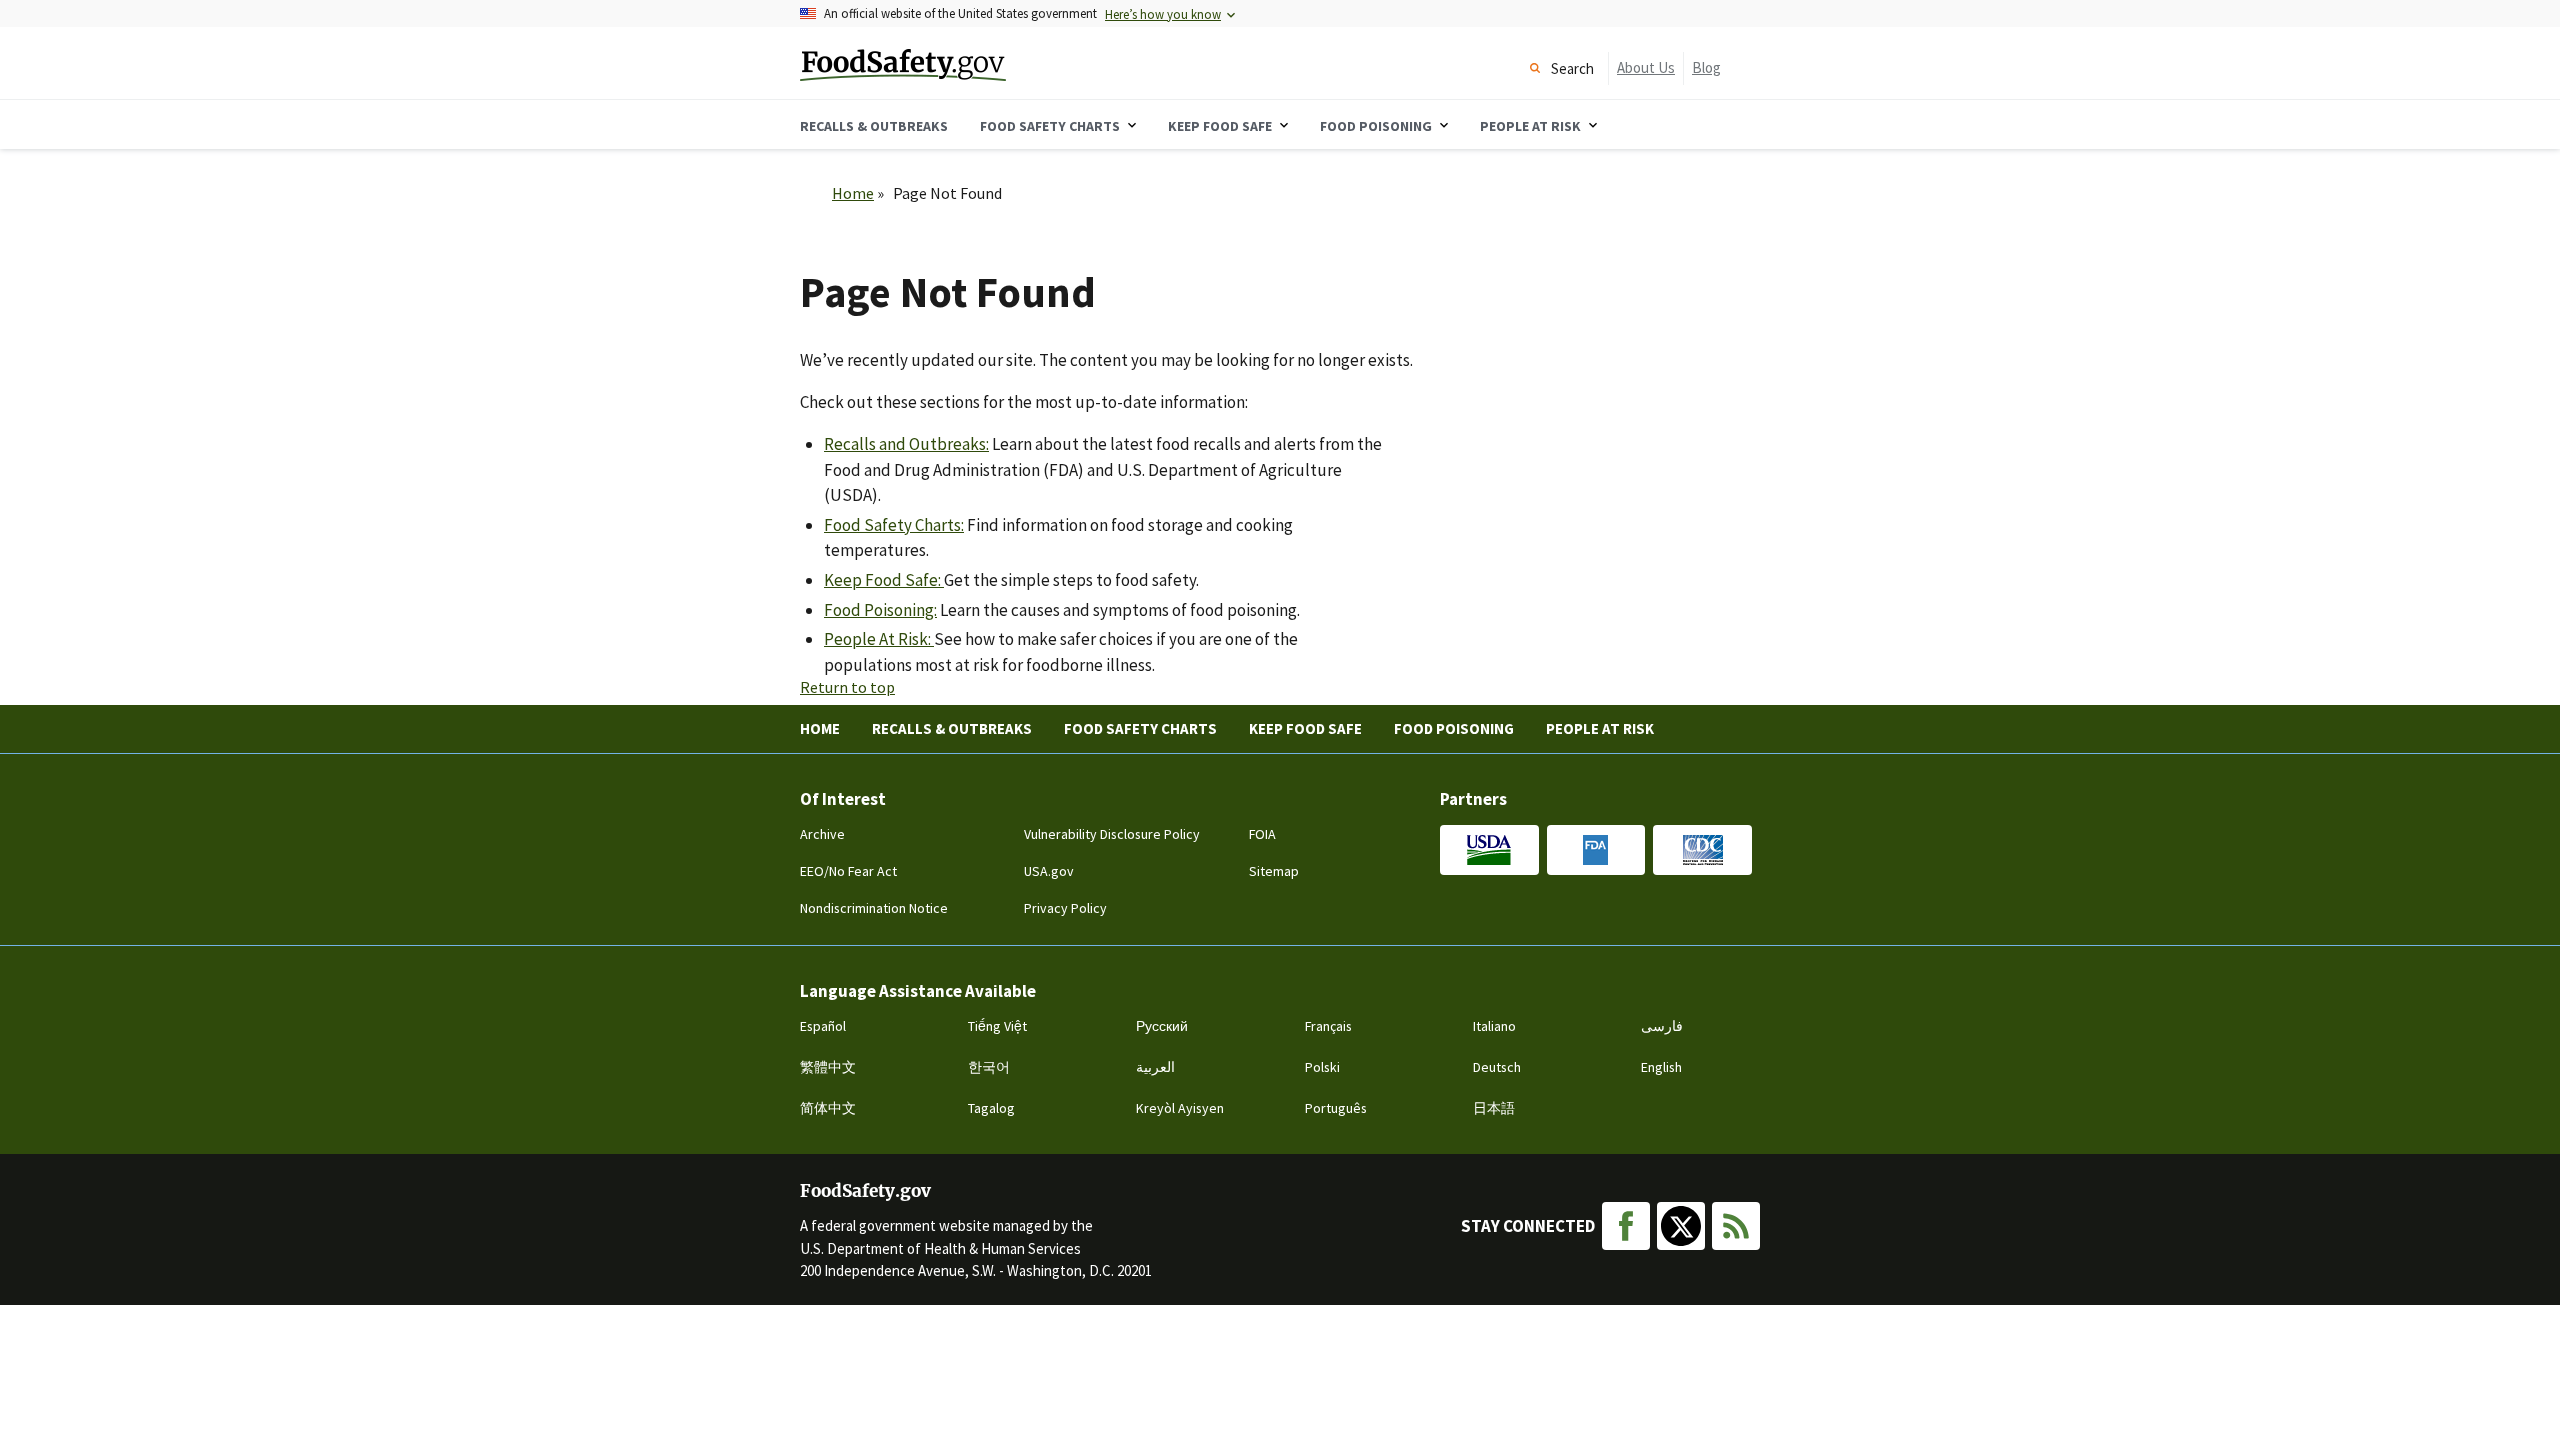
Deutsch (1497, 1067)
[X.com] (1681, 1226)
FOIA (1262, 834)
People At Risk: (879, 639)
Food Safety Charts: (894, 525)
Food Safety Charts (1140, 728)
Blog (1706, 67)
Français (1328, 1026)
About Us (1646, 67)
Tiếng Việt (997, 1026)
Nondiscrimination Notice (874, 908)
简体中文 (828, 1108)
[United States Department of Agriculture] (1489, 850)
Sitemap (1274, 871)
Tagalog (991, 1108)
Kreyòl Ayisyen (1180, 1108)
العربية (1155, 1067)
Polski (1322, 1067)
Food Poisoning (1454, 728)
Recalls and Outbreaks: (906, 444)
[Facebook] (1626, 1226)
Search (1572, 68)
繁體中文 (828, 1067)
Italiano (1494, 1026)
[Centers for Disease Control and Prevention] (1702, 850)
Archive (822, 834)
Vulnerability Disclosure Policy (1112, 834)
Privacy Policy (1065, 908)
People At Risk (1600, 728)
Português (1336, 1108)
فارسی (1662, 1026)
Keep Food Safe (1305, 728)
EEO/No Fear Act (848, 871)
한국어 (989, 1067)
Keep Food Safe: (884, 580)
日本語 (1494, 1108)
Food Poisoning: (880, 610)
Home (853, 193)
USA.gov (1049, 871)
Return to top (847, 687)
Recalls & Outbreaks (952, 728)
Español (823, 1026)
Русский (1162, 1026)
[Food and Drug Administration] (1596, 850)
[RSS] (1736, 1226)
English (1661, 1067)
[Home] (958, 63)
